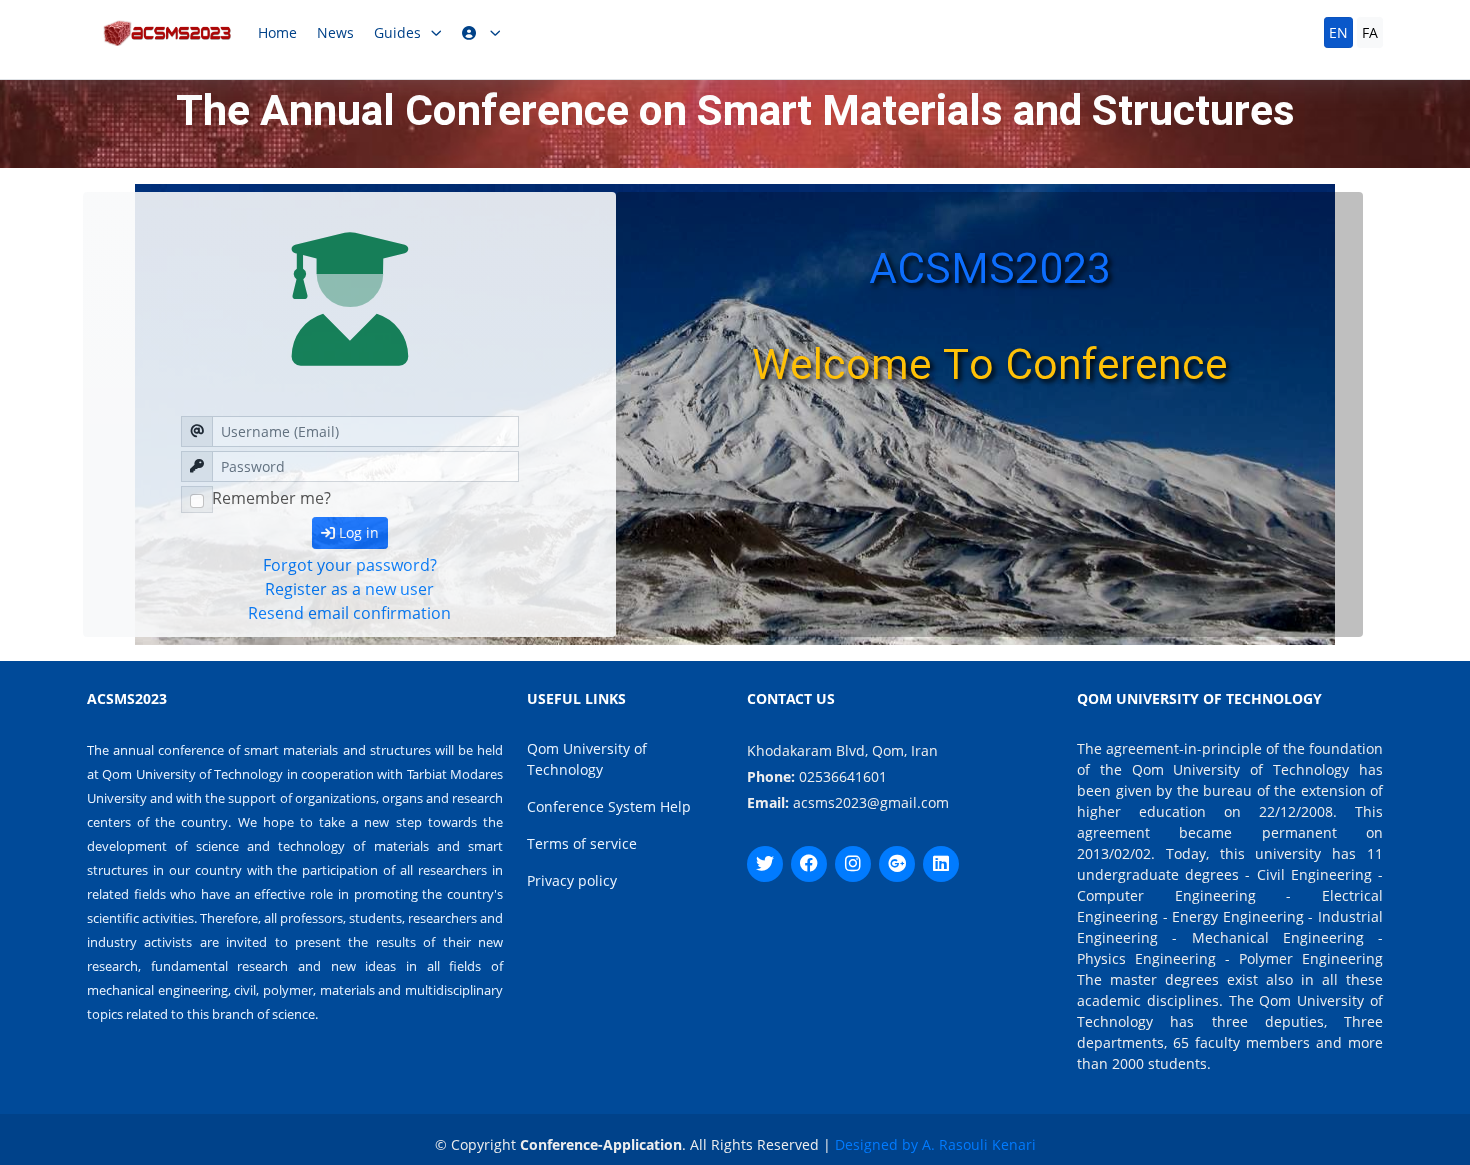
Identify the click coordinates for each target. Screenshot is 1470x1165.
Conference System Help (609, 806)
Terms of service (582, 843)
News (335, 32)
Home (277, 32)
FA (1370, 32)
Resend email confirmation (349, 613)
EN (1338, 32)
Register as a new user (349, 589)
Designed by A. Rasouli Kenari (935, 1144)
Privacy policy (572, 880)
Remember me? (271, 498)
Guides (397, 32)
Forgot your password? (350, 565)
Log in (357, 532)
